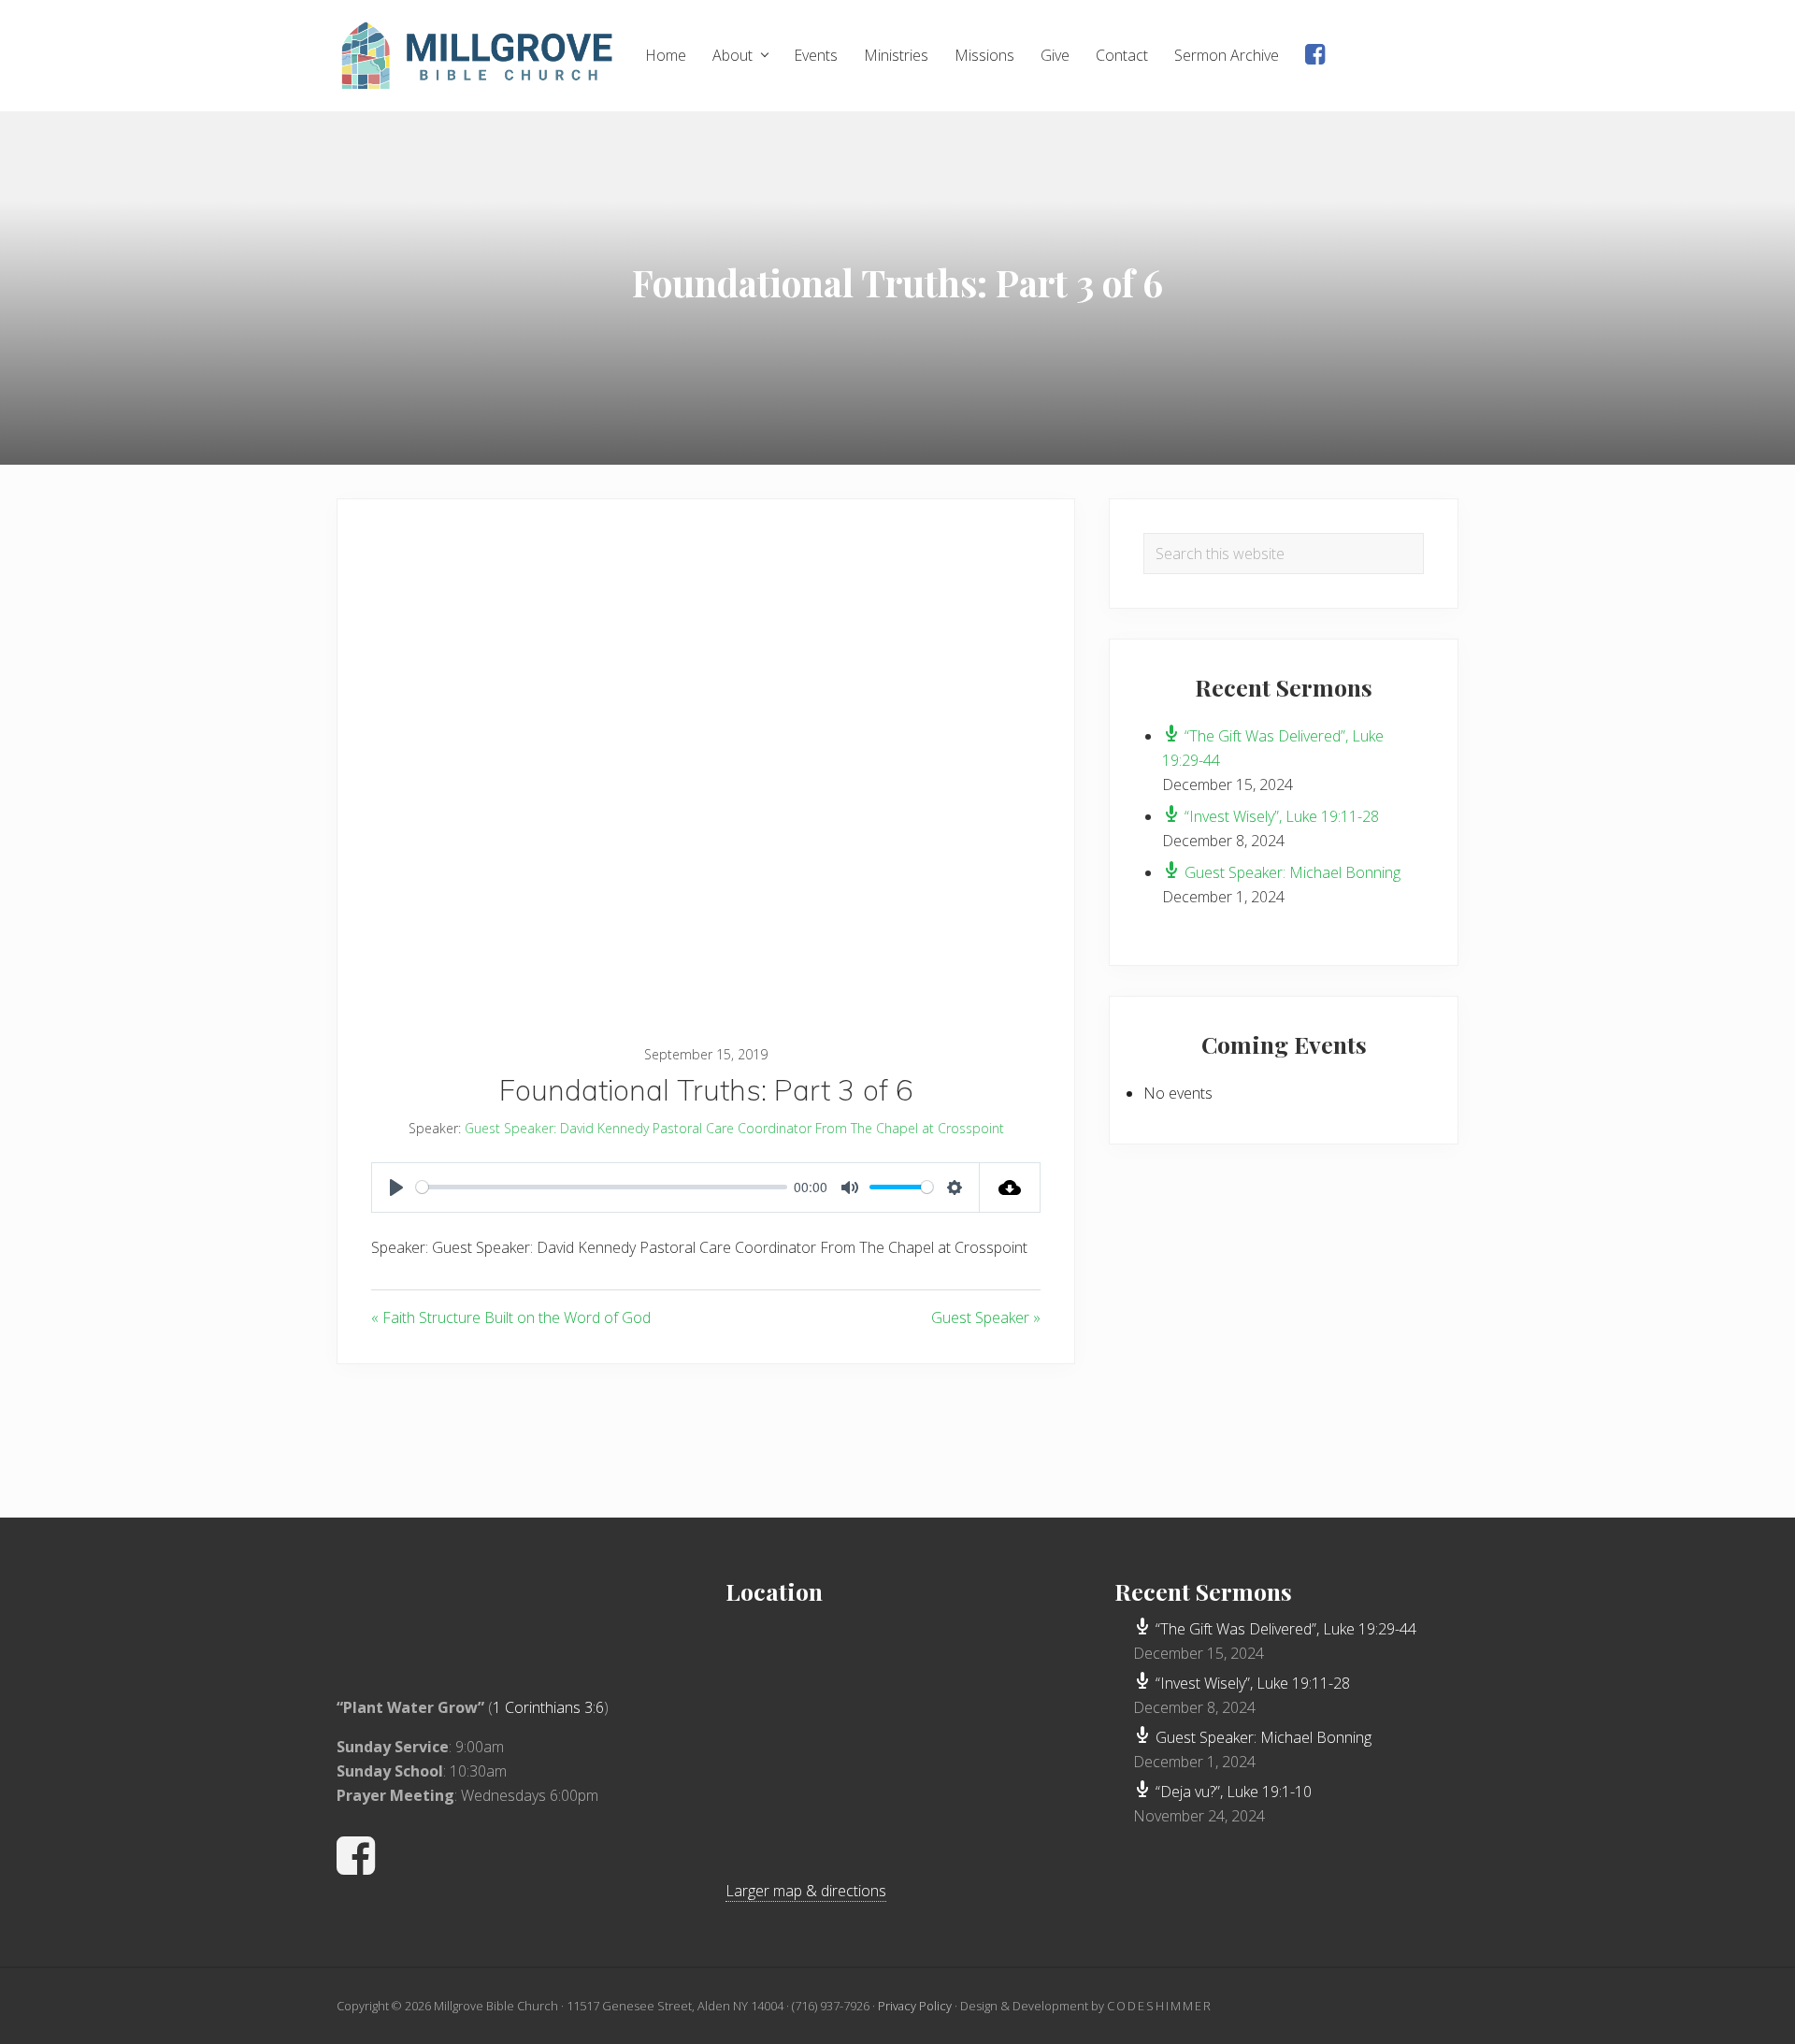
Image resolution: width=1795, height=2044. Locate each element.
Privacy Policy (915, 2006)
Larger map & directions (806, 1891)
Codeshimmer (1160, 2006)
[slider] (602, 1187)
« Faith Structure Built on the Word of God (511, 1317)
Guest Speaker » (986, 1317)
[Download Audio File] (1010, 1188)
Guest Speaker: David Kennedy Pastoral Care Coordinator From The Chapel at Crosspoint (734, 1128)
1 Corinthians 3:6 (548, 1707)
